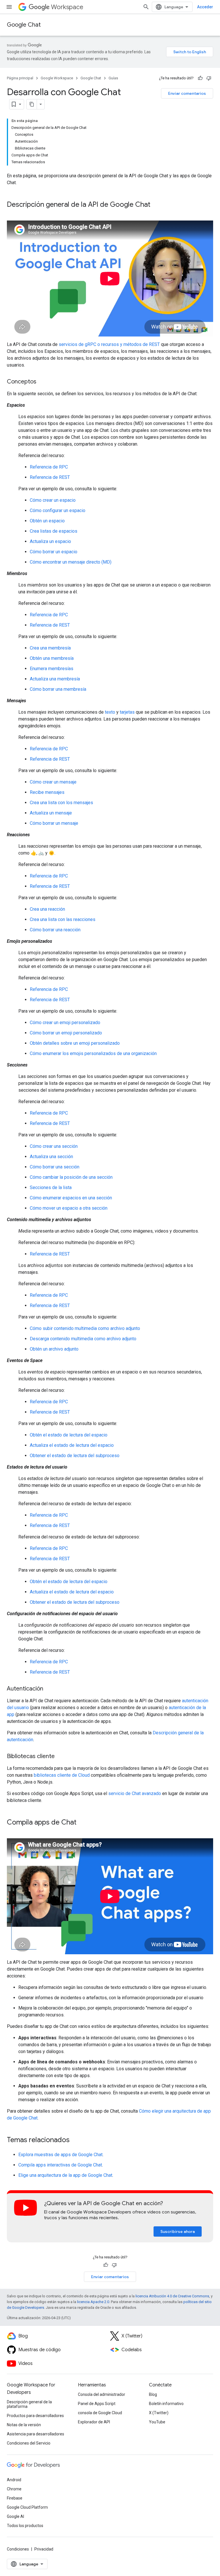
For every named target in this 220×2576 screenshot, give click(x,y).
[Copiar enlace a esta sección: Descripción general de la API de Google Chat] (156, 205)
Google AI (15, 2516)
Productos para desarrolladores (35, 2416)
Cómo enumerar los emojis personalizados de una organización (93, 1053)
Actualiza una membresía (55, 679)
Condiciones (18, 2549)
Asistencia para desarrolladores (36, 2434)
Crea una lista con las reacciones (63, 919)
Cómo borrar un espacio (54, 552)
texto (110, 712)
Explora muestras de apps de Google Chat (60, 2155)
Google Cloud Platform (27, 2507)
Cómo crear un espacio (53, 500)
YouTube (157, 2422)
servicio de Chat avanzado (135, 1793)
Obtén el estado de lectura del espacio (69, 1435)
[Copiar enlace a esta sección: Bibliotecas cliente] (60, 1757)
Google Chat (24, 25)
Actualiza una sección (51, 1157)
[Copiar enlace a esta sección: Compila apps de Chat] (82, 1823)
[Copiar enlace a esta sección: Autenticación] (49, 1689)
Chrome (14, 2489)
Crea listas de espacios (54, 531)
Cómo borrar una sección (55, 1167)
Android (14, 2480)
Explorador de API (94, 2422)
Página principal (20, 78)
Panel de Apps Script (97, 2404)
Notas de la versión (24, 2425)
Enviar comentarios (187, 93)
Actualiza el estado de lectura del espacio (72, 1445)
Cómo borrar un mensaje (54, 823)
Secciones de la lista (51, 1187)
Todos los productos (25, 2526)
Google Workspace (57, 78)
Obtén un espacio (47, 521)
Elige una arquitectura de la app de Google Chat (65, 2175)
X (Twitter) (159, 2413)
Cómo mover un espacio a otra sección (69, 1208)
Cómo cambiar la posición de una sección (71, 1177)
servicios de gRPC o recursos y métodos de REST (109, 344)
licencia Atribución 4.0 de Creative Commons (172, 2296)
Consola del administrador (102, 2394)
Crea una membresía (50, 648)
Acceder (205, 7)
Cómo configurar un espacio (58, 510)
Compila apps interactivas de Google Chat (60, 2165)
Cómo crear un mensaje (53, 782)
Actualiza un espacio (50, 541)
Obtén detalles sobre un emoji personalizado (75, 1043)
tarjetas (127, 712)
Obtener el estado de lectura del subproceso (75, 1456)
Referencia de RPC (49, 467)
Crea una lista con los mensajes (61, 803)
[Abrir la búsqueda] (146, 7)
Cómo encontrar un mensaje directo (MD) (71, 562)
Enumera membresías (52, 669)
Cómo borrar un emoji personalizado (66, 1033)
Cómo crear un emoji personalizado (65, 1023)
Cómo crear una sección (54, 1146)
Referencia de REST (50, 477)
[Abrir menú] (9, 7)
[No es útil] (209, 78)
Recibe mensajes (47, 792)
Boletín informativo (166, 2404)
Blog (153, 2394)
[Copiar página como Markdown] (32, 104)
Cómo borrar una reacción (55, 930)
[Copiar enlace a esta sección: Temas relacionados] (75, 2140)
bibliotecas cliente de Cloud (62, 1775)
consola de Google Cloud (100, 2413)
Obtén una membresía (52, 658)
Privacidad (44, 2549)
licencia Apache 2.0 (93, 2302)
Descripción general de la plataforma (29, 2404)
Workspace (67, 7)
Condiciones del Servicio (29, 2443)
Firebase (15, 2498)
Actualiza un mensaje (51, 813)
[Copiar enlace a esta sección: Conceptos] (42, 382)
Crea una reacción (47, 909)
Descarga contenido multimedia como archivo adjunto (83, 1339)
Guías (113, 78)
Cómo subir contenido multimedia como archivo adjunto (85, 1328)
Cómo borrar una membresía (58, 689)
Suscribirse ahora (178, 2231)
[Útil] (200, 78)
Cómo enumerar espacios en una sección (71, 1198)
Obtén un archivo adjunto (54, 1349)
